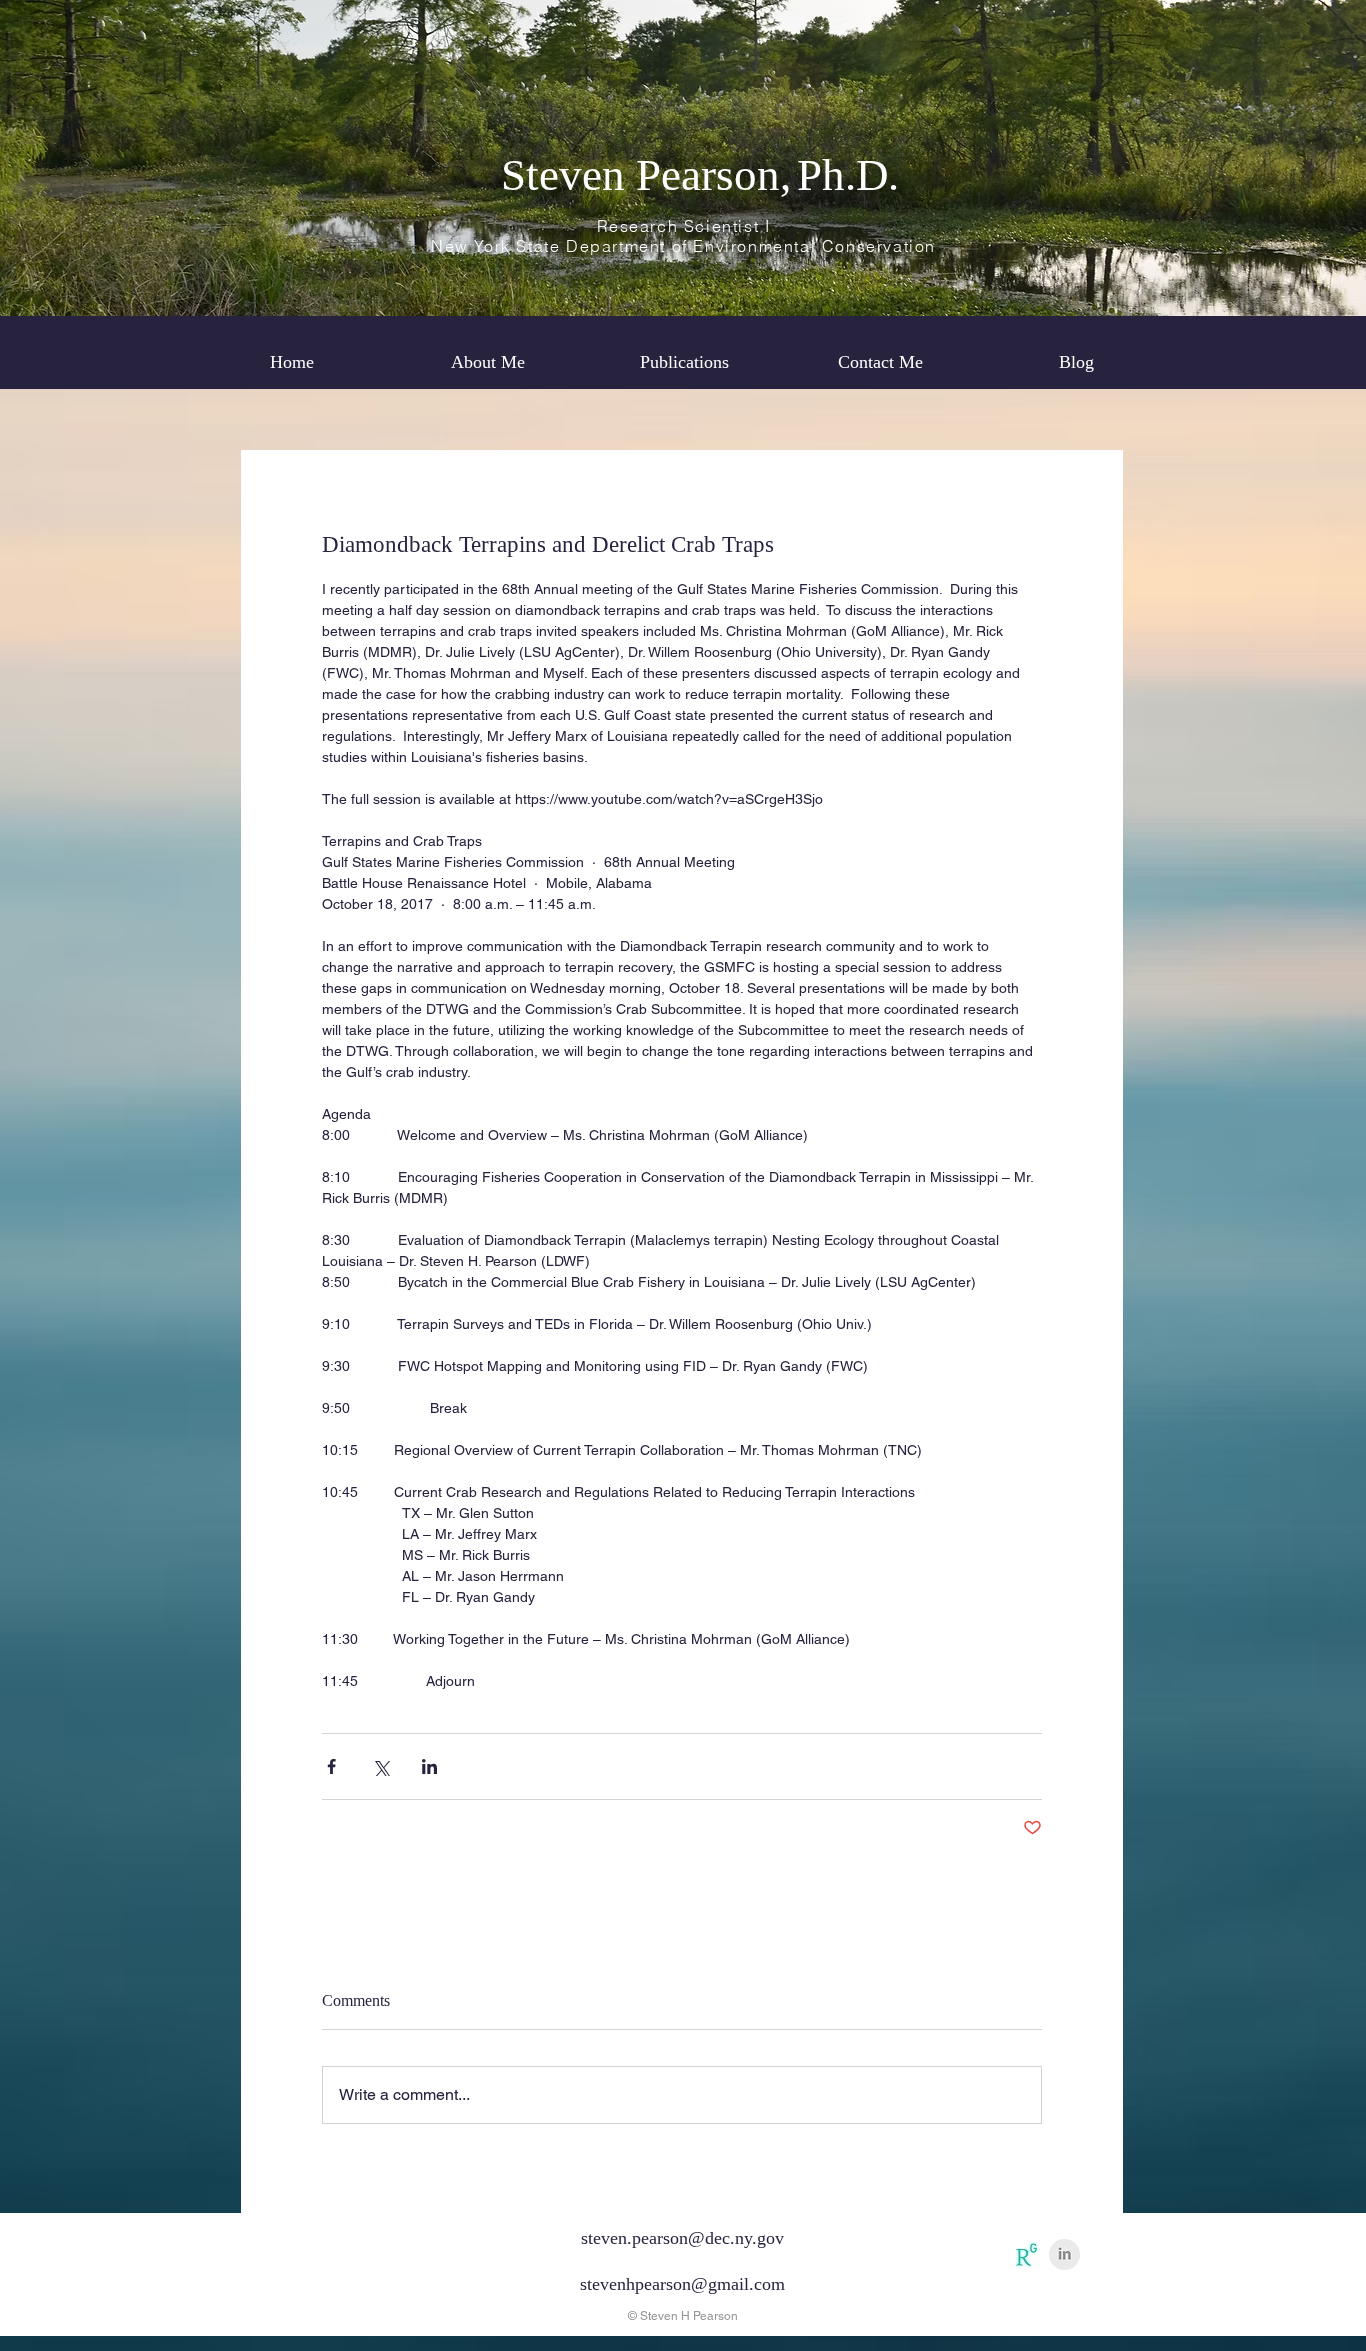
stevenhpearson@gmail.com (682, 2284)
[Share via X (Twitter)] (380, 1766)
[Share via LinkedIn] (429, 1766)
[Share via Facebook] (331, 1766)
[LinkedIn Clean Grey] (1064, 2254)
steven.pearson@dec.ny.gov (682, 2238)
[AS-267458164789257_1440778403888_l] (1026, 2254)
